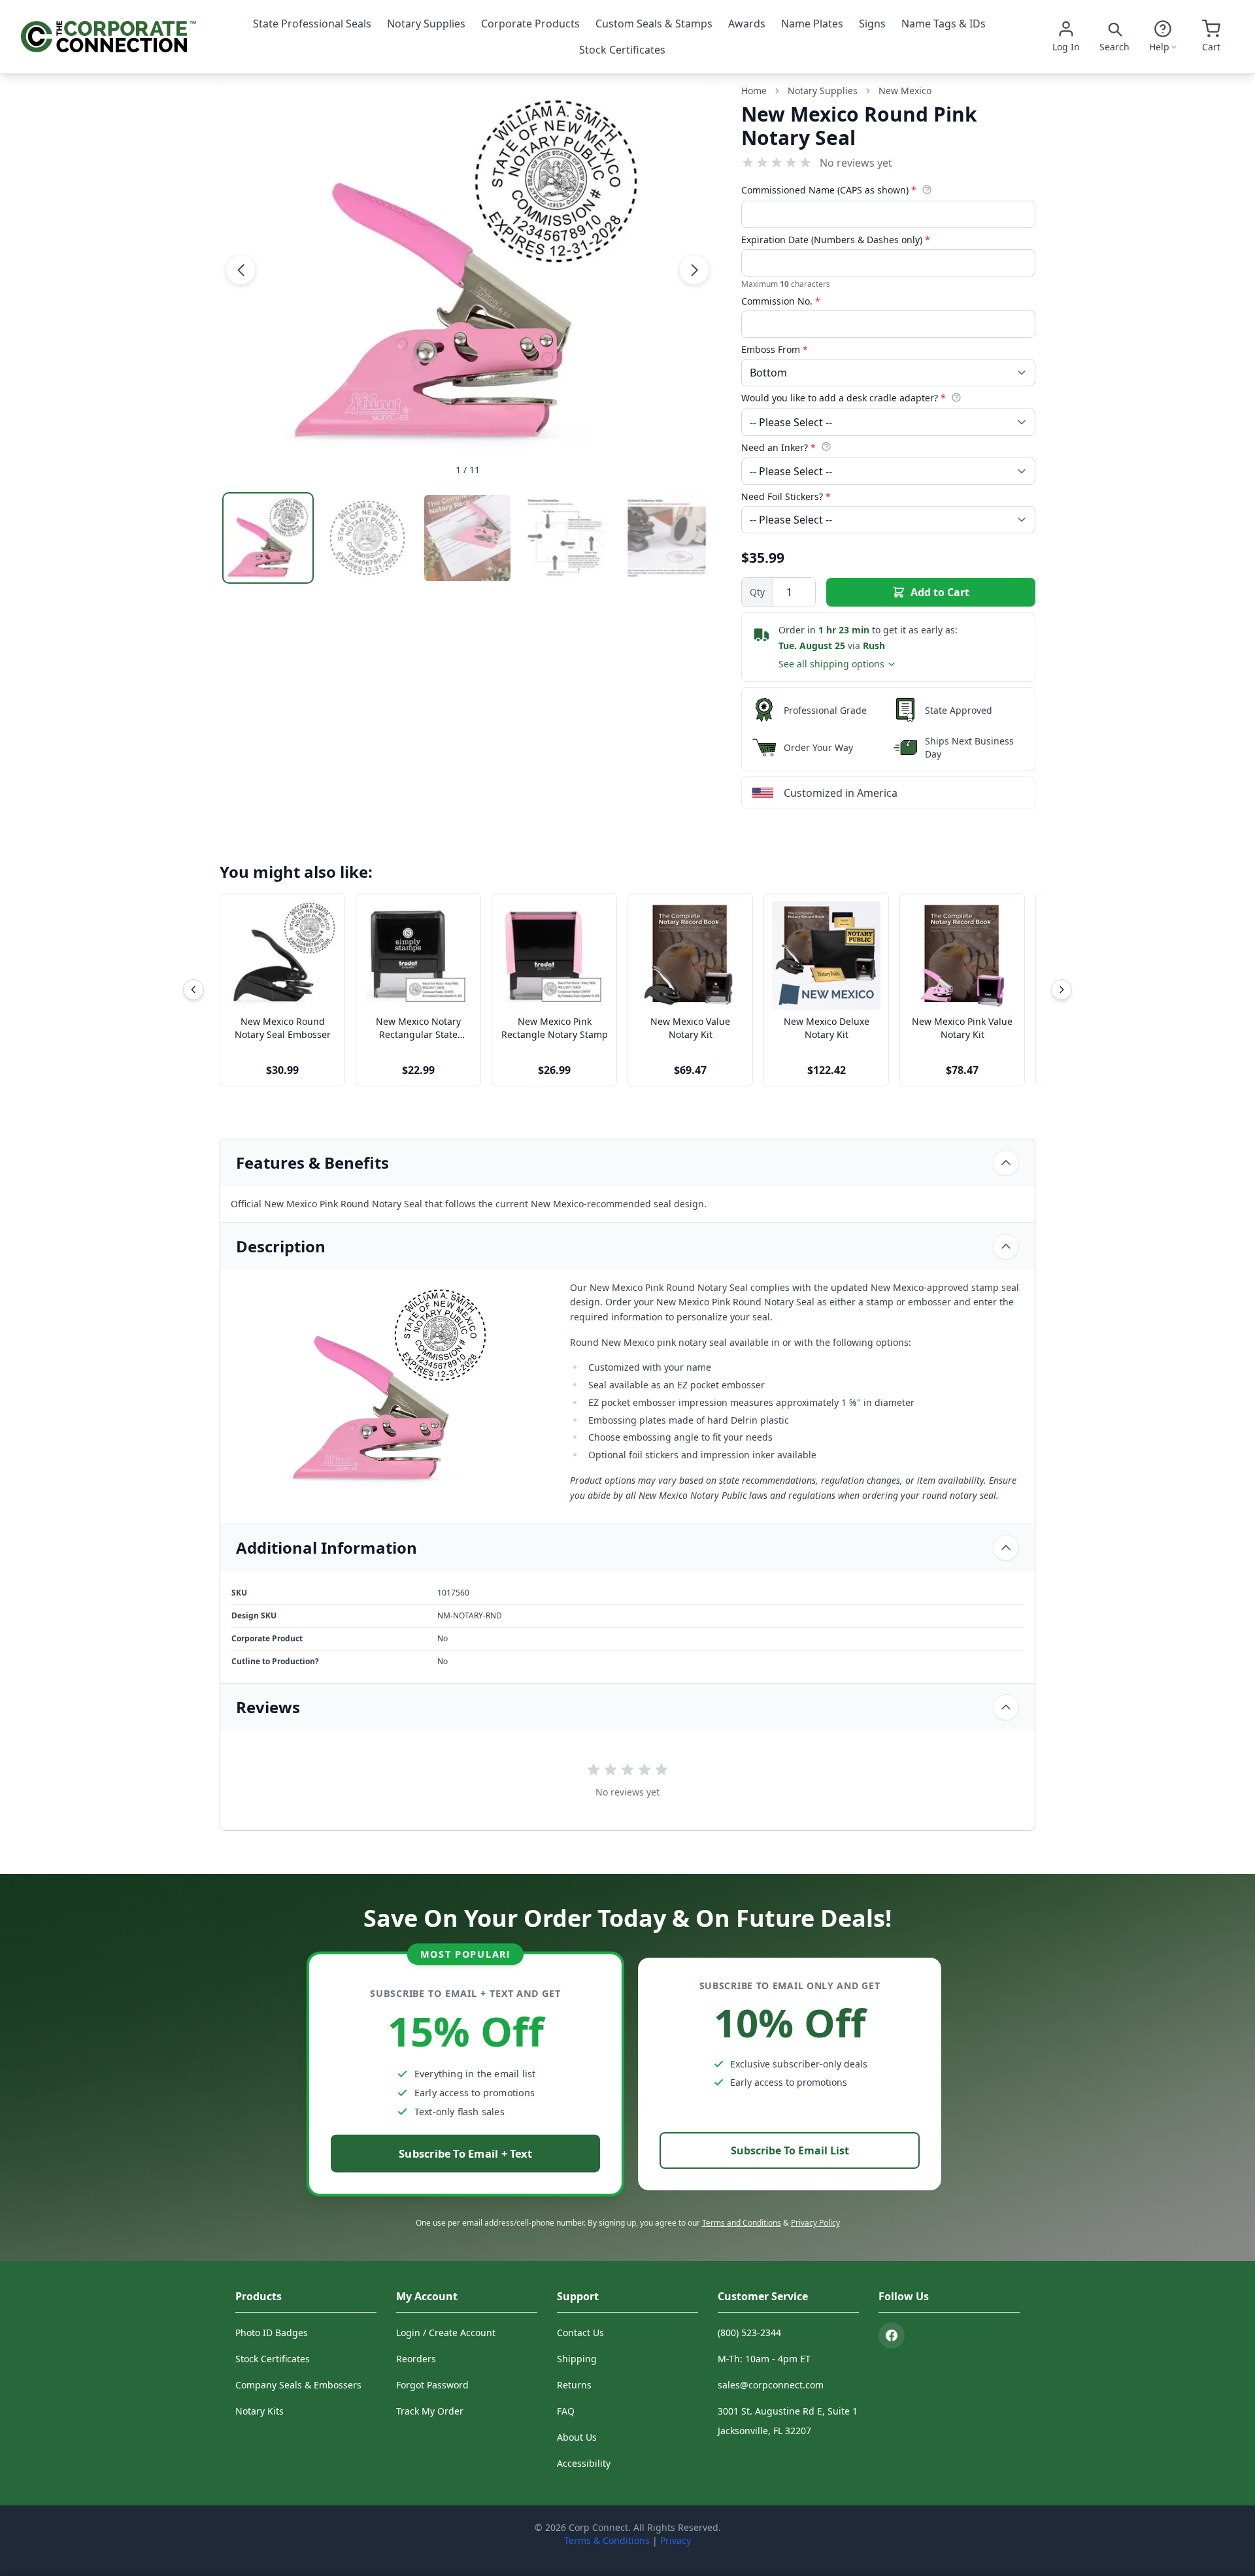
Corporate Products (530, 24)
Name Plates (812, 24)
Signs (872, 24)
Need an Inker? (778, 447)
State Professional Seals (312, 24)
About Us (577, 2437)
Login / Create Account (446, 2333)
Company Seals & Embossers (298, 2385)
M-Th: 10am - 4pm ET (764, 2359)
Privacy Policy (815, 2223)
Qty (757, 592)
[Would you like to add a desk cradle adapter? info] (956, 397)
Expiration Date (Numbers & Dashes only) (836, 240)
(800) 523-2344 (749, 2333)
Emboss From (775, 349)
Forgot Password (432, 2385)
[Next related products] (1062, 990)
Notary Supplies (426, 24)
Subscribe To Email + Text (465, 2153)
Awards (747, 24)
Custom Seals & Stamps (654, 24)
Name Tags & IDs (944, 24)
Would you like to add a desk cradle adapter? (844, 398)
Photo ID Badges (272, 2333)
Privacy (676, 2540)
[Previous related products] (193, 990)
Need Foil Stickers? (786, 496)
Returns (574, 2385)
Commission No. (781, 301)
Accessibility (584, 2463)
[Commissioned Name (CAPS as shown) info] (927, 190)
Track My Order (430, 2411)
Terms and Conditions (742, 2223)
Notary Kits (259, 2411)
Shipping (577, 2359)
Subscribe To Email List (790, 2150)
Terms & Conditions (607, 2540)
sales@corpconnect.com (771, 2385)
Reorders (416, 2359)
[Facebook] (892, 2335)
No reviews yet (856, 163)
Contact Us (580, 2333)
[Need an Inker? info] (826, 446)
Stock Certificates (622, 50)
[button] (241, 270)
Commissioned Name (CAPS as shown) (829, 190)
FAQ (566, 2411)
